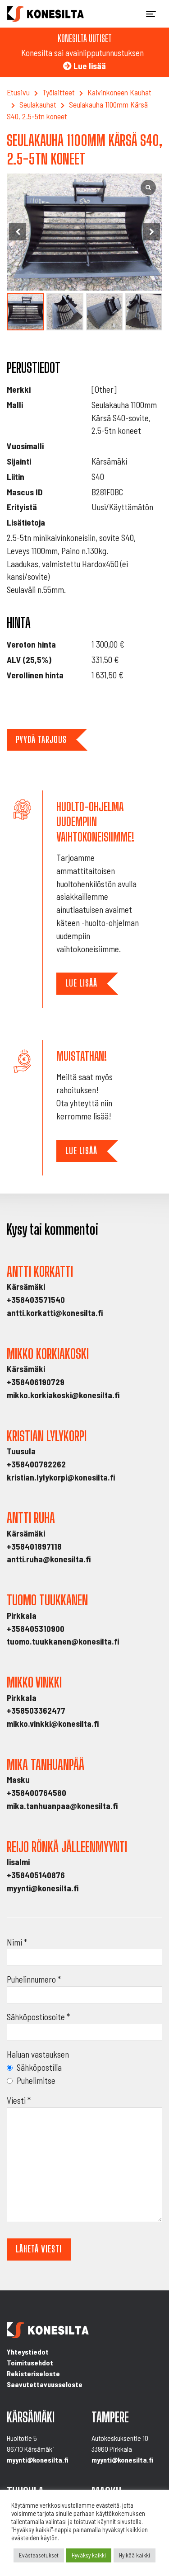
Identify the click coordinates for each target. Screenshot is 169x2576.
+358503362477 (36, 1710)
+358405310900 (36, 1629)
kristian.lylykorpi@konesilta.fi (61, 1477)
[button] (151, 232)
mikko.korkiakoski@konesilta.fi (63, 1395)
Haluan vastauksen (38, 2054)
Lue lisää (81, 983)
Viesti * (19, 2100)
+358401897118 (34, 1546)
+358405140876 (36, 1875)
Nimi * (17, 1942)
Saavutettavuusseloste (45, 2384)
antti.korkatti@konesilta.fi (55, 1313)
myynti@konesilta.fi (43, 1888)
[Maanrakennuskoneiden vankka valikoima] (46, 14)
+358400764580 (37, 1793)
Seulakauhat (38, 104)
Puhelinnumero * (34, 1979)
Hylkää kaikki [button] (135, 2555)
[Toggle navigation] (151, 14)
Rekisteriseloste (33, 2373)
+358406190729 (36, 1382)
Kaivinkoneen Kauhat (119, 92)
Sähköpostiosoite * (38, 2017)
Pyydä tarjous (41, 740)
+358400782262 (36, 1464)
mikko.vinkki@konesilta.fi (53, 1723)
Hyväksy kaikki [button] (89, 2555)
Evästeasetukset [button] (39, 2555)
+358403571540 (36, 1300)
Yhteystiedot (28, 2352)
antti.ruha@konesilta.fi (49, 1559)
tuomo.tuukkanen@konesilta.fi (63, 1641)
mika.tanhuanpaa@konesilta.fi (62, 1806)
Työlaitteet (59, 92)
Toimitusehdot (30, 2362)
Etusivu (18, 92)
